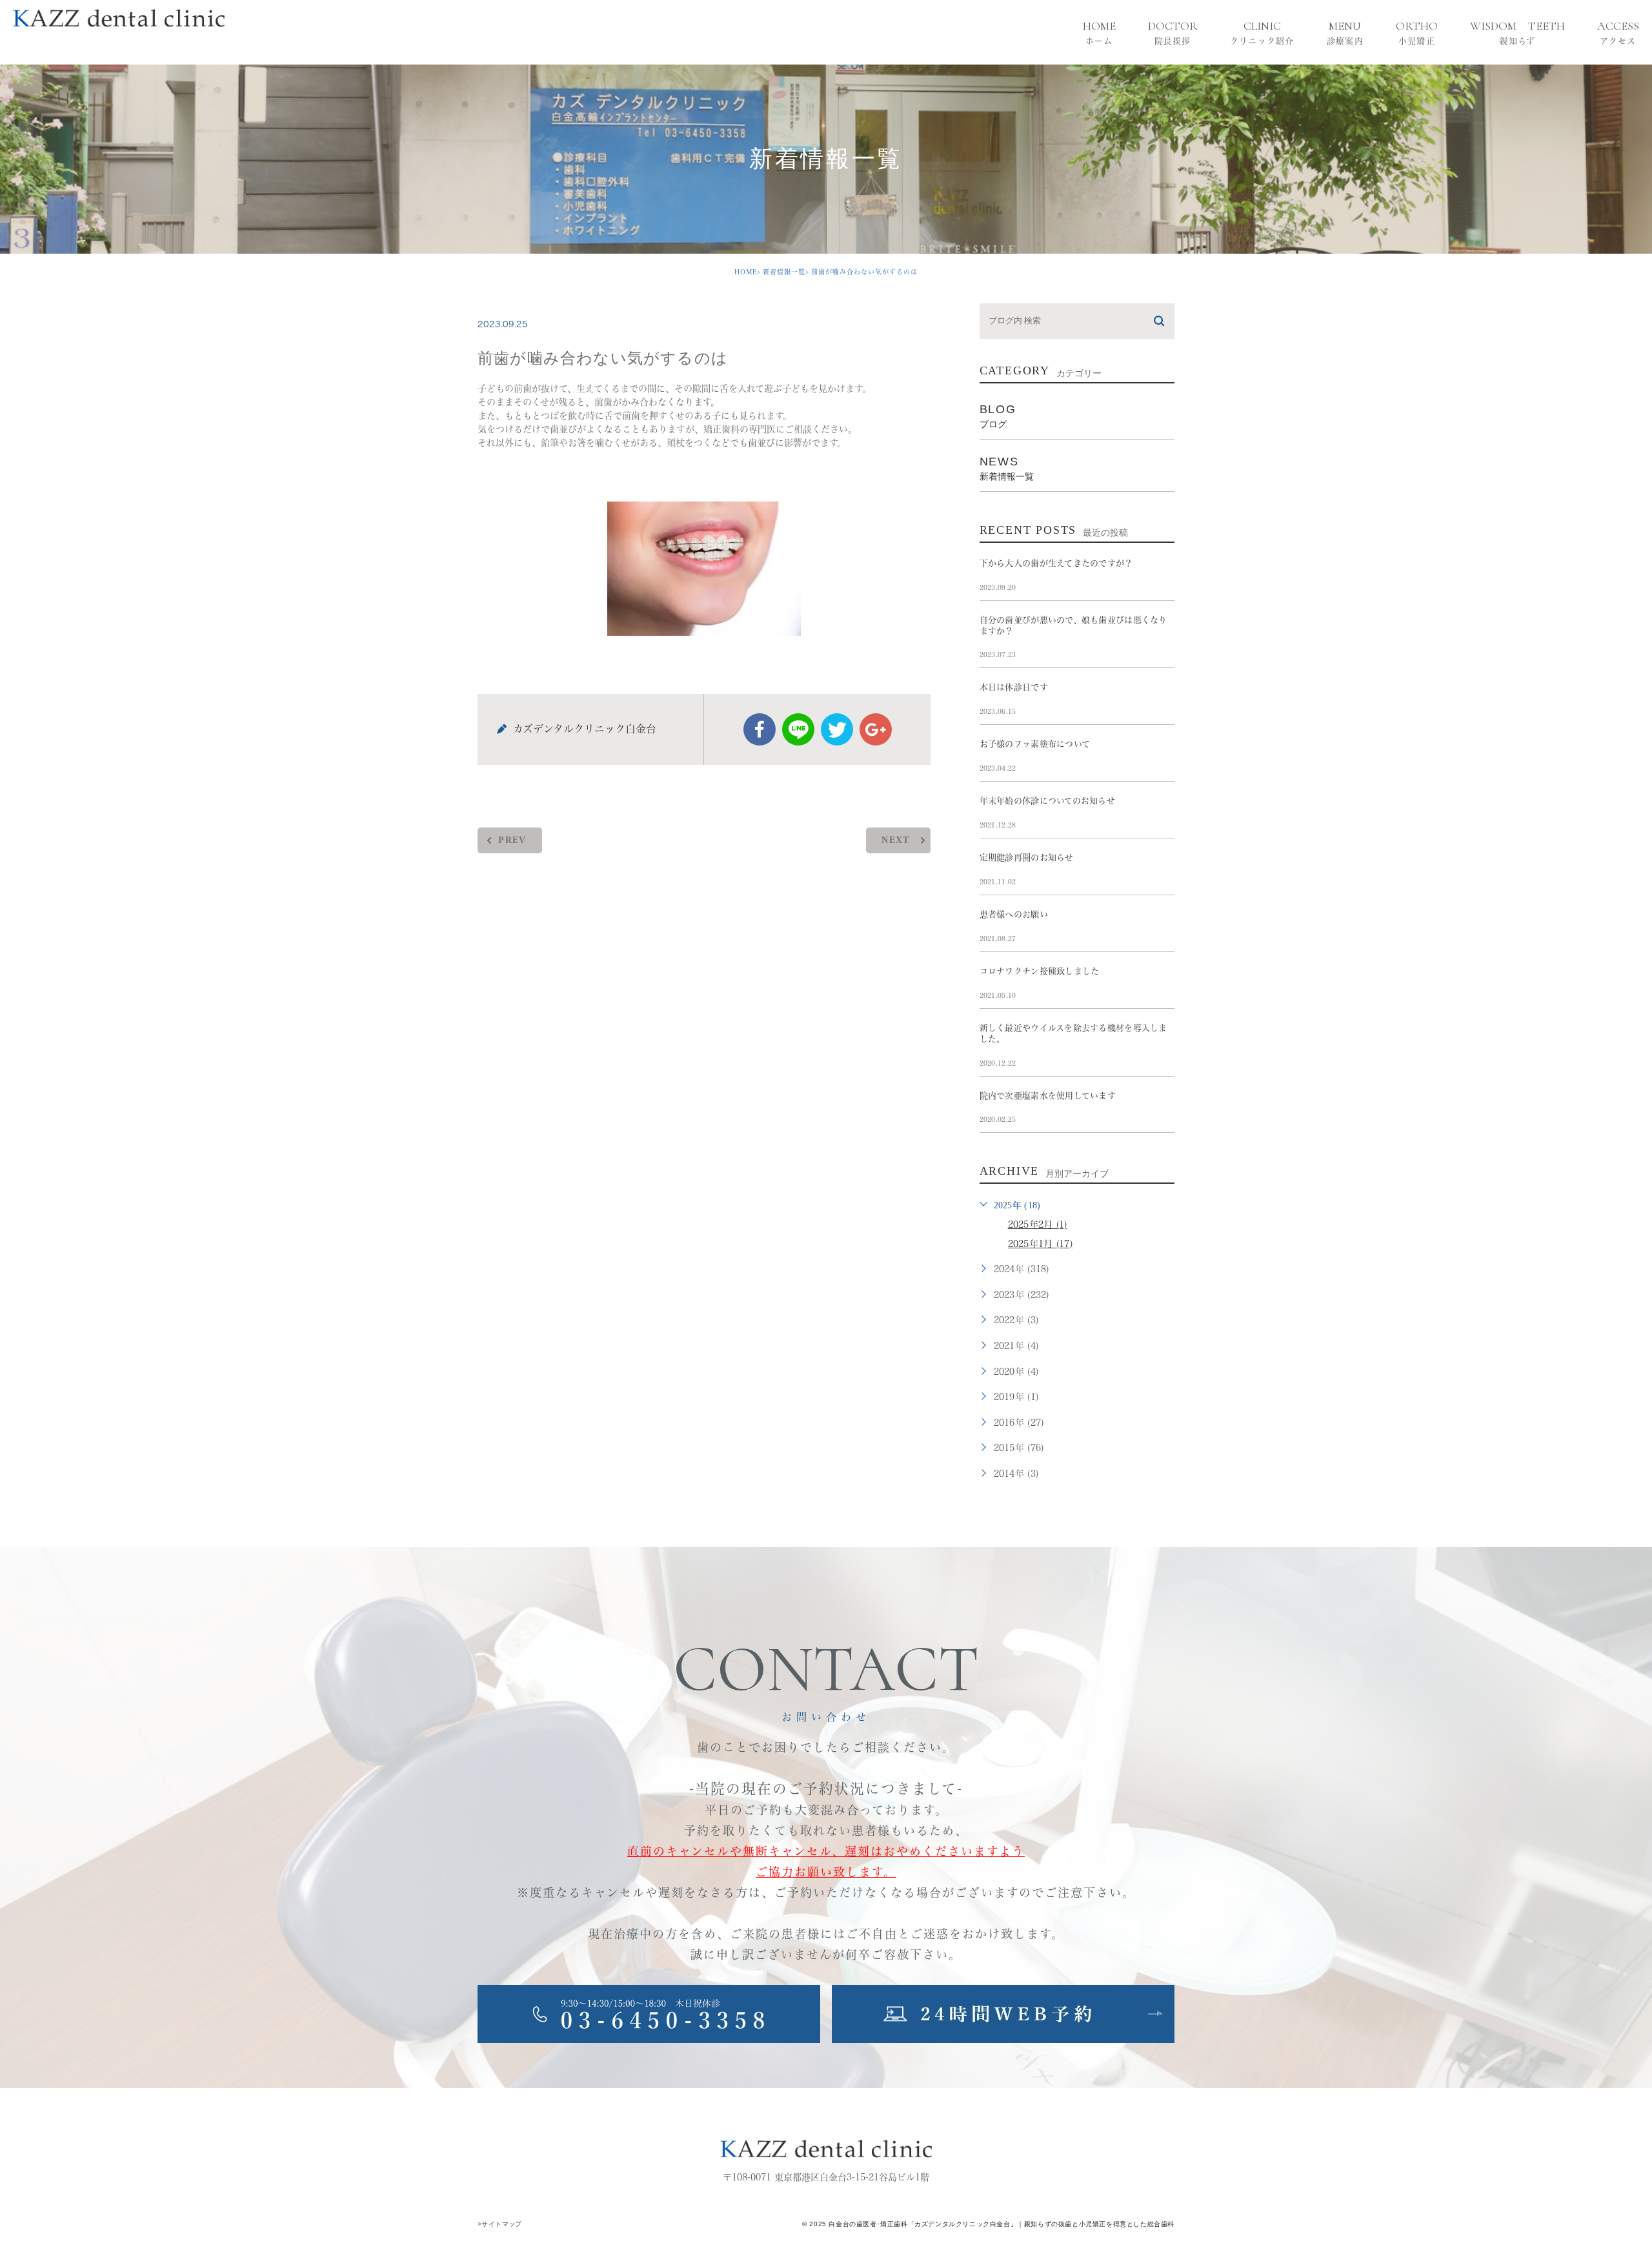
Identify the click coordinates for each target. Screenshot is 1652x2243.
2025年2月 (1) (1038, 1224)
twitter (837, 729)
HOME (746, 272)
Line (798, 729)
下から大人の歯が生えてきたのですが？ (1056, 563)
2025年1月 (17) (1040, 1244)
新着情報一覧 (784, 272)
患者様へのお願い (1014, 914)
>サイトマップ (500, 2224)
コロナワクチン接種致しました (1040, 971)
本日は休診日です (1014, 687)
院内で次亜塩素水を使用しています (1048, 1096)
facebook (760, 729)
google (876, 729)
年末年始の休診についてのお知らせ (1047, 801)
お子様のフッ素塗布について (1035, 744)
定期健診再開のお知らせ (1027, 858)
